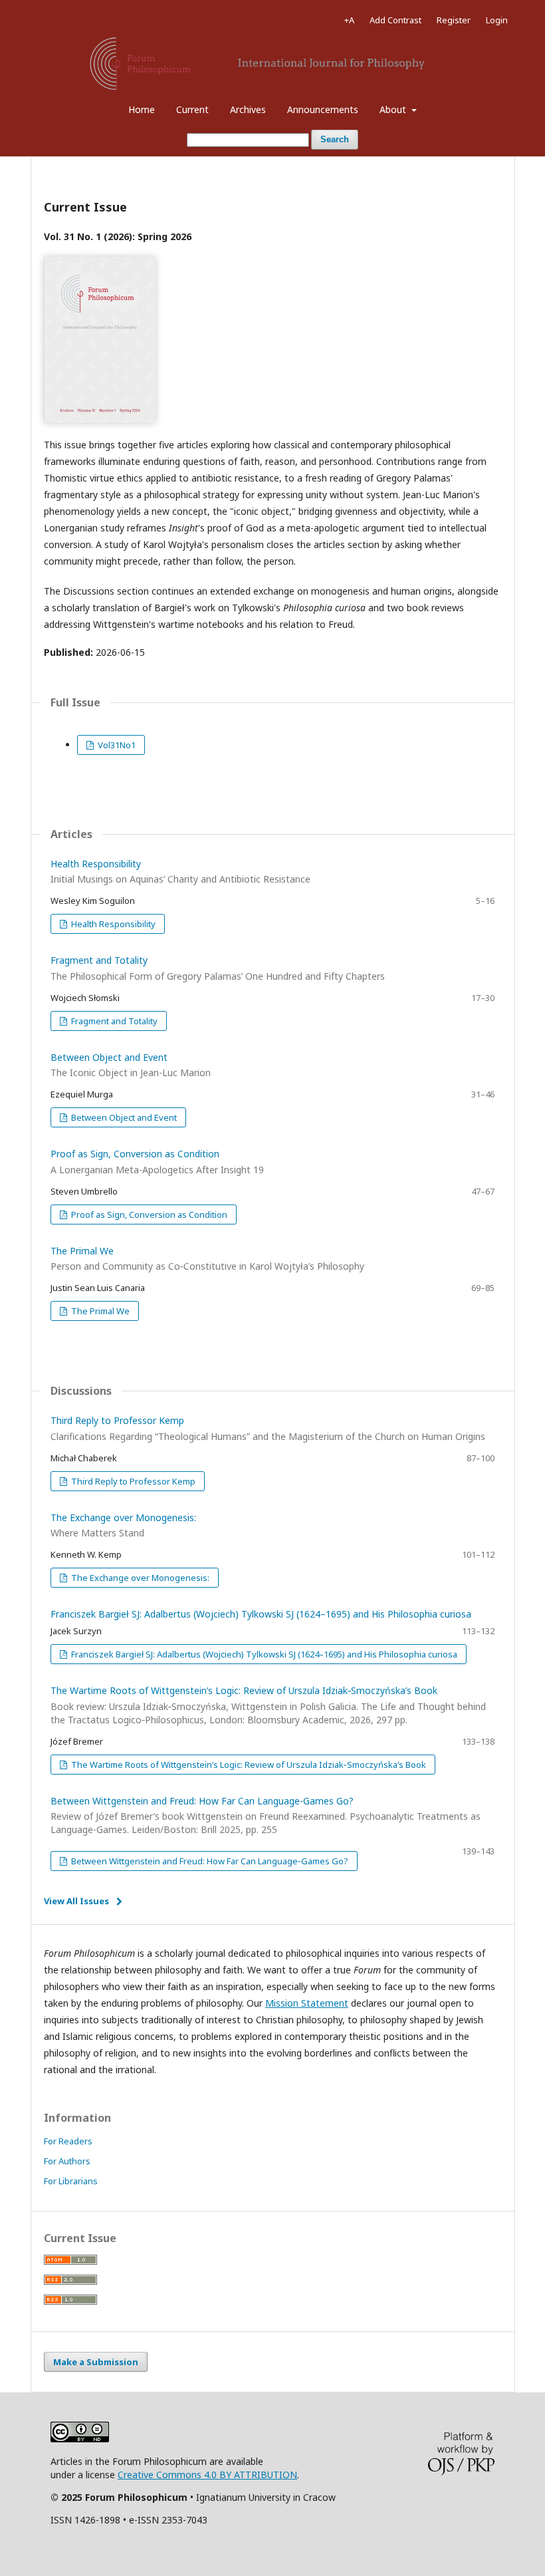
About (394, 109)
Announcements (323, 109)
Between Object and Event (123, 1117)
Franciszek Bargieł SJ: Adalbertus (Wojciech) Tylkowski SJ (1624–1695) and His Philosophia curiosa (261, 1614)
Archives (248, 109)
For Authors (67, 2161)
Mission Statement (307, 2003)
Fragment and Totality (113, 1021)
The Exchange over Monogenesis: (139, 1578)
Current (192, 109)
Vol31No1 (116, 745)
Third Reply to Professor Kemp (132, 1481)
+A (349, 20)
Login (497, 20)
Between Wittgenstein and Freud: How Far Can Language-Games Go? (266, 1815)
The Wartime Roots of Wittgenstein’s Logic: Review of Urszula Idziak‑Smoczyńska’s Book (268, 1705)
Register (454, 20)
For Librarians (71, 2181)
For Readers (68, 2141)
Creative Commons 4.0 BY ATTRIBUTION (207, 2475)
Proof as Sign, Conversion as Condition (148, 1215)
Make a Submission (96, 2362)
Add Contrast (395, 20)
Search (335, 139)
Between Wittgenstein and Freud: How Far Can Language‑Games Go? (209, 1861)
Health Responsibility (112, 924)
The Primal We (99, 1311)
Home (142, 109)
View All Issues (76, 1901)
